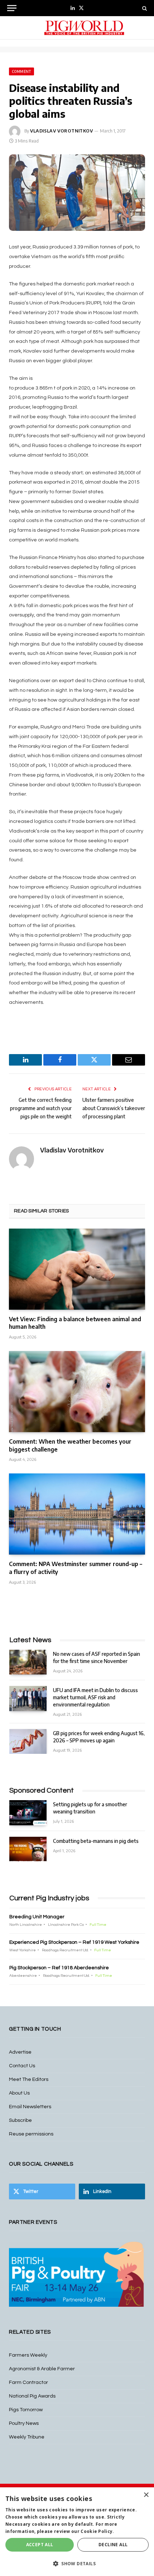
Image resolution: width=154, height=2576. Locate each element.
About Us (19, 2093)
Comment (21, 71)
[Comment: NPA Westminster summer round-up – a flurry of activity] (77, 1514)
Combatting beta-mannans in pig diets (96, 1841)
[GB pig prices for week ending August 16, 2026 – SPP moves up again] (28, 1741)
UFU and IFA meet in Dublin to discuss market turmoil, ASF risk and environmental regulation (95, 1697)
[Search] (144, 8)
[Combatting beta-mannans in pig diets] (28, 1849)
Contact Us (22, 2066)
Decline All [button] (113, 2545)
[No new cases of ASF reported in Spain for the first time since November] (28, 1662)
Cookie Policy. (97, 2531)
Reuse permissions (31, 2134)
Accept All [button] (40, 2545)
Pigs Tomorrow (26, 2410)
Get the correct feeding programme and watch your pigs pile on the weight (41, 1108)
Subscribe (20, 2120)
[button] (77, 2563)
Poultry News (24, 2423)
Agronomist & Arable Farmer (42, 2369)
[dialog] (77, 2532)
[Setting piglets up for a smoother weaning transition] (28, 1813)
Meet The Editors (29, 2079)
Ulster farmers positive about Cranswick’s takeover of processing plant (114, 1108)
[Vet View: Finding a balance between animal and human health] (77, 1269)
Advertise (20, 2052)
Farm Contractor (28, 2382)
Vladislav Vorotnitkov (62, 131)
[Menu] (12, 8)
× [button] (146, 2495)
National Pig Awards (32, 2396)
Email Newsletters (30, 2107)
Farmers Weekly (28, 2355)
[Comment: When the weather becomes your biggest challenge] (77, 1392)
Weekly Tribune (27, 2437)
